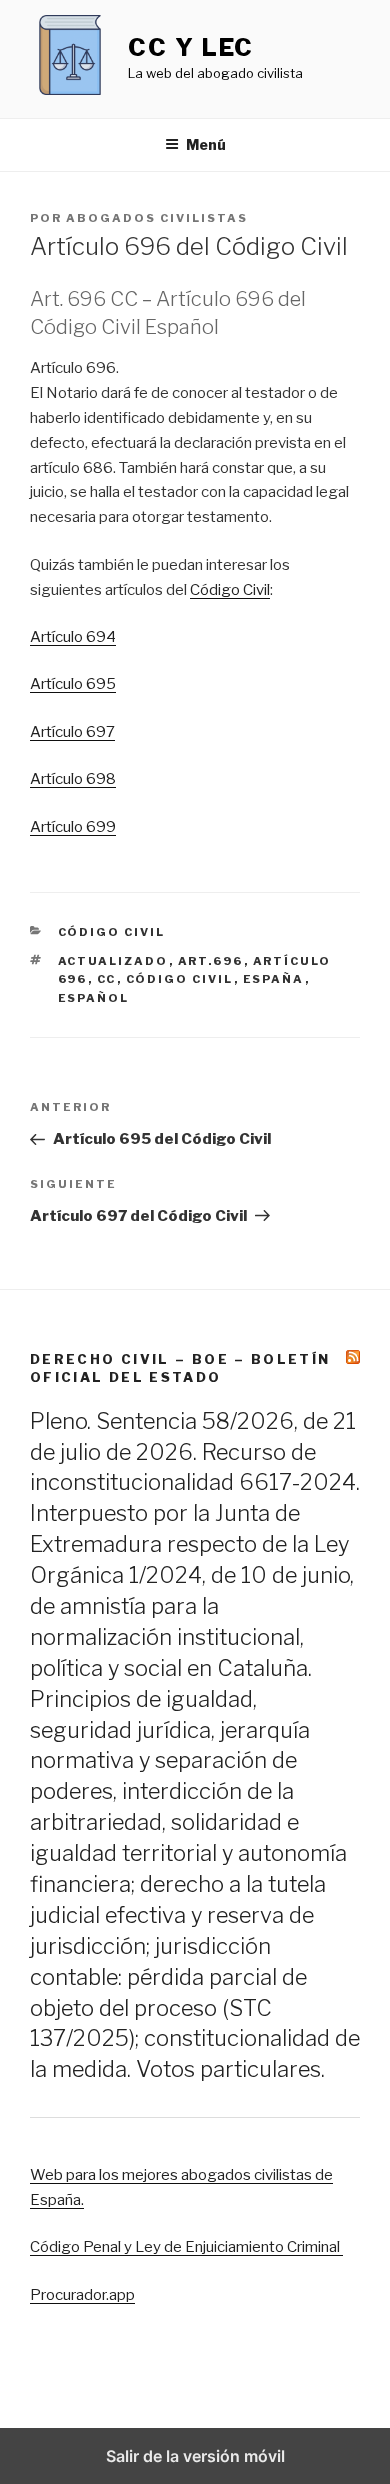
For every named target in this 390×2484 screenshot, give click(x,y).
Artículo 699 (73, 827)
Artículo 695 (73, 684)
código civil (180, 979)
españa (274, 979)
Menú (206, 144)
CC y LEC (191, 47)
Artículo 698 (73, 779)
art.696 (211, 961)
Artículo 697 (72, 732)
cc (107, 979)
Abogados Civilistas (157, 218)
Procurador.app (82, 2295)
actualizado (113, 961)
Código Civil (230, 590)
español (94, 998)
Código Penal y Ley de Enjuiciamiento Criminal (186, 2247)
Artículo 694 (73, 637)
